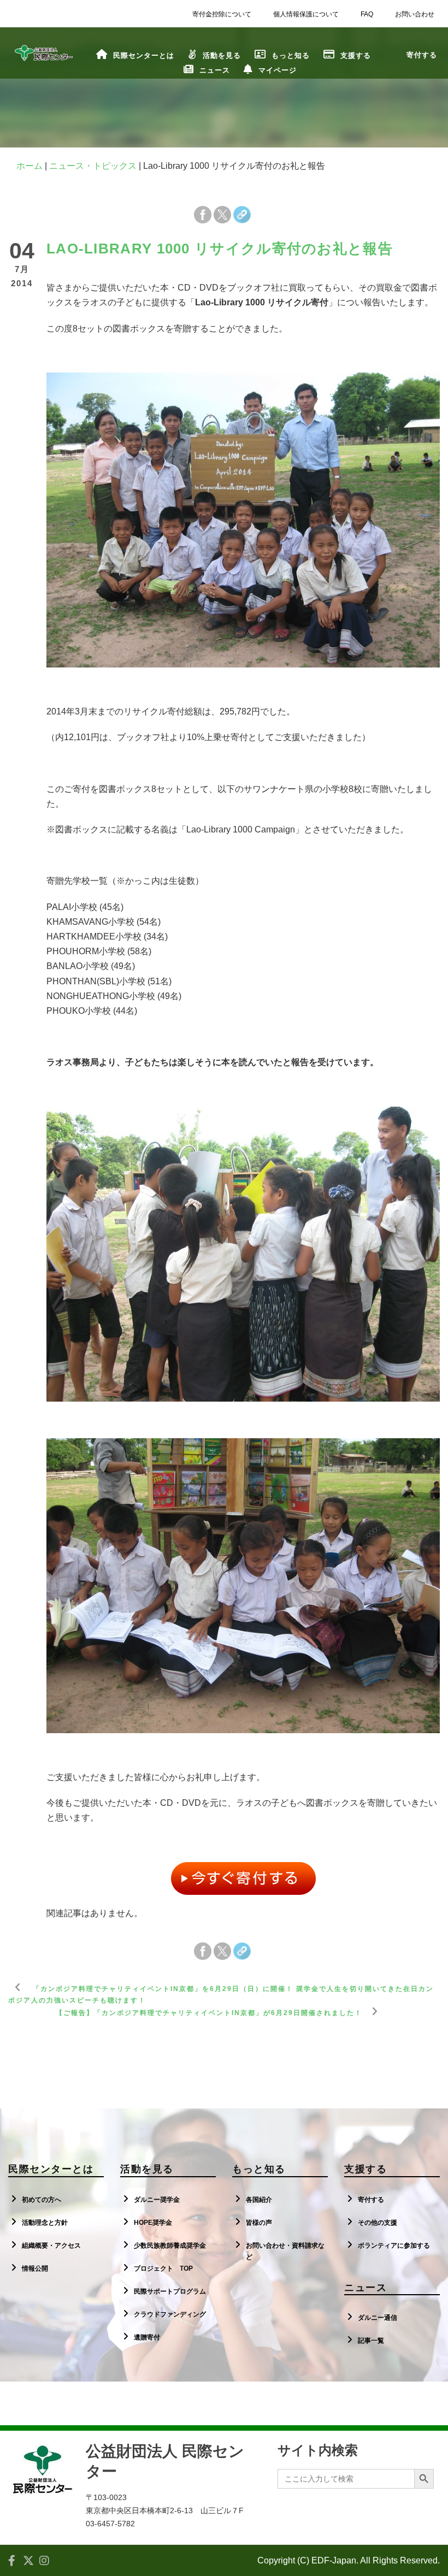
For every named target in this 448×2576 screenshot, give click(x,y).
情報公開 (35, 2268)
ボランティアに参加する (394, 2246)
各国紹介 (259, 2200)
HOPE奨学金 (153, 2223)
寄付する (371, 2200)
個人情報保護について (306, 14)
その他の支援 (378, 2223)
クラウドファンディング (170, 2314)
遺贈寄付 (147, 2337)
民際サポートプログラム (170, 2291)
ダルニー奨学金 (157, 2200)
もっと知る (291, 55)
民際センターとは (144, 55)
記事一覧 (371, 2341)
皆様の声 (259, 2223)
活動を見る (222, 55)
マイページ (278, 70)
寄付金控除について (222, 14)
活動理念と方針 (45, 2223)
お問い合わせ (415, 14)
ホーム (30, 166)
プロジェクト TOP (163, 2268)
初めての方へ (42, 2200)
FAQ (367, 14)
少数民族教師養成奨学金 (170, 2246)
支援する (356, 55)
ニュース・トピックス (93, 166)
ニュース (215, 70)
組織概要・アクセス (51, 2246)
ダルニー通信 (378, 2318)
